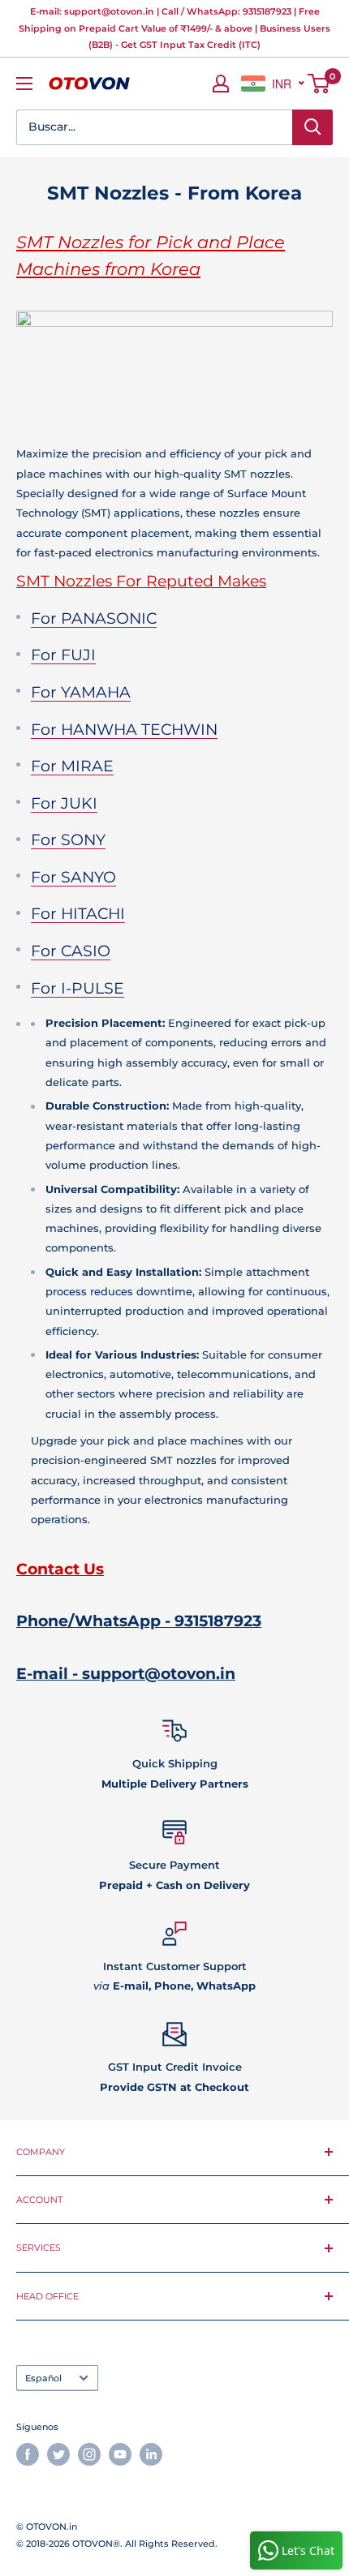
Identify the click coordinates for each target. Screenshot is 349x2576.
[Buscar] (312, 127)
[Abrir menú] (24, 84)
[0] (319, 84)
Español (43, 2378)
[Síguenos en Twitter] (58, 2454)
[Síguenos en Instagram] (89, 2454)
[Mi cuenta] (221, 84)
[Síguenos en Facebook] (28, 2454)
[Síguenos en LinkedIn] (151, 2454)
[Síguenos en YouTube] (120, 2454)
